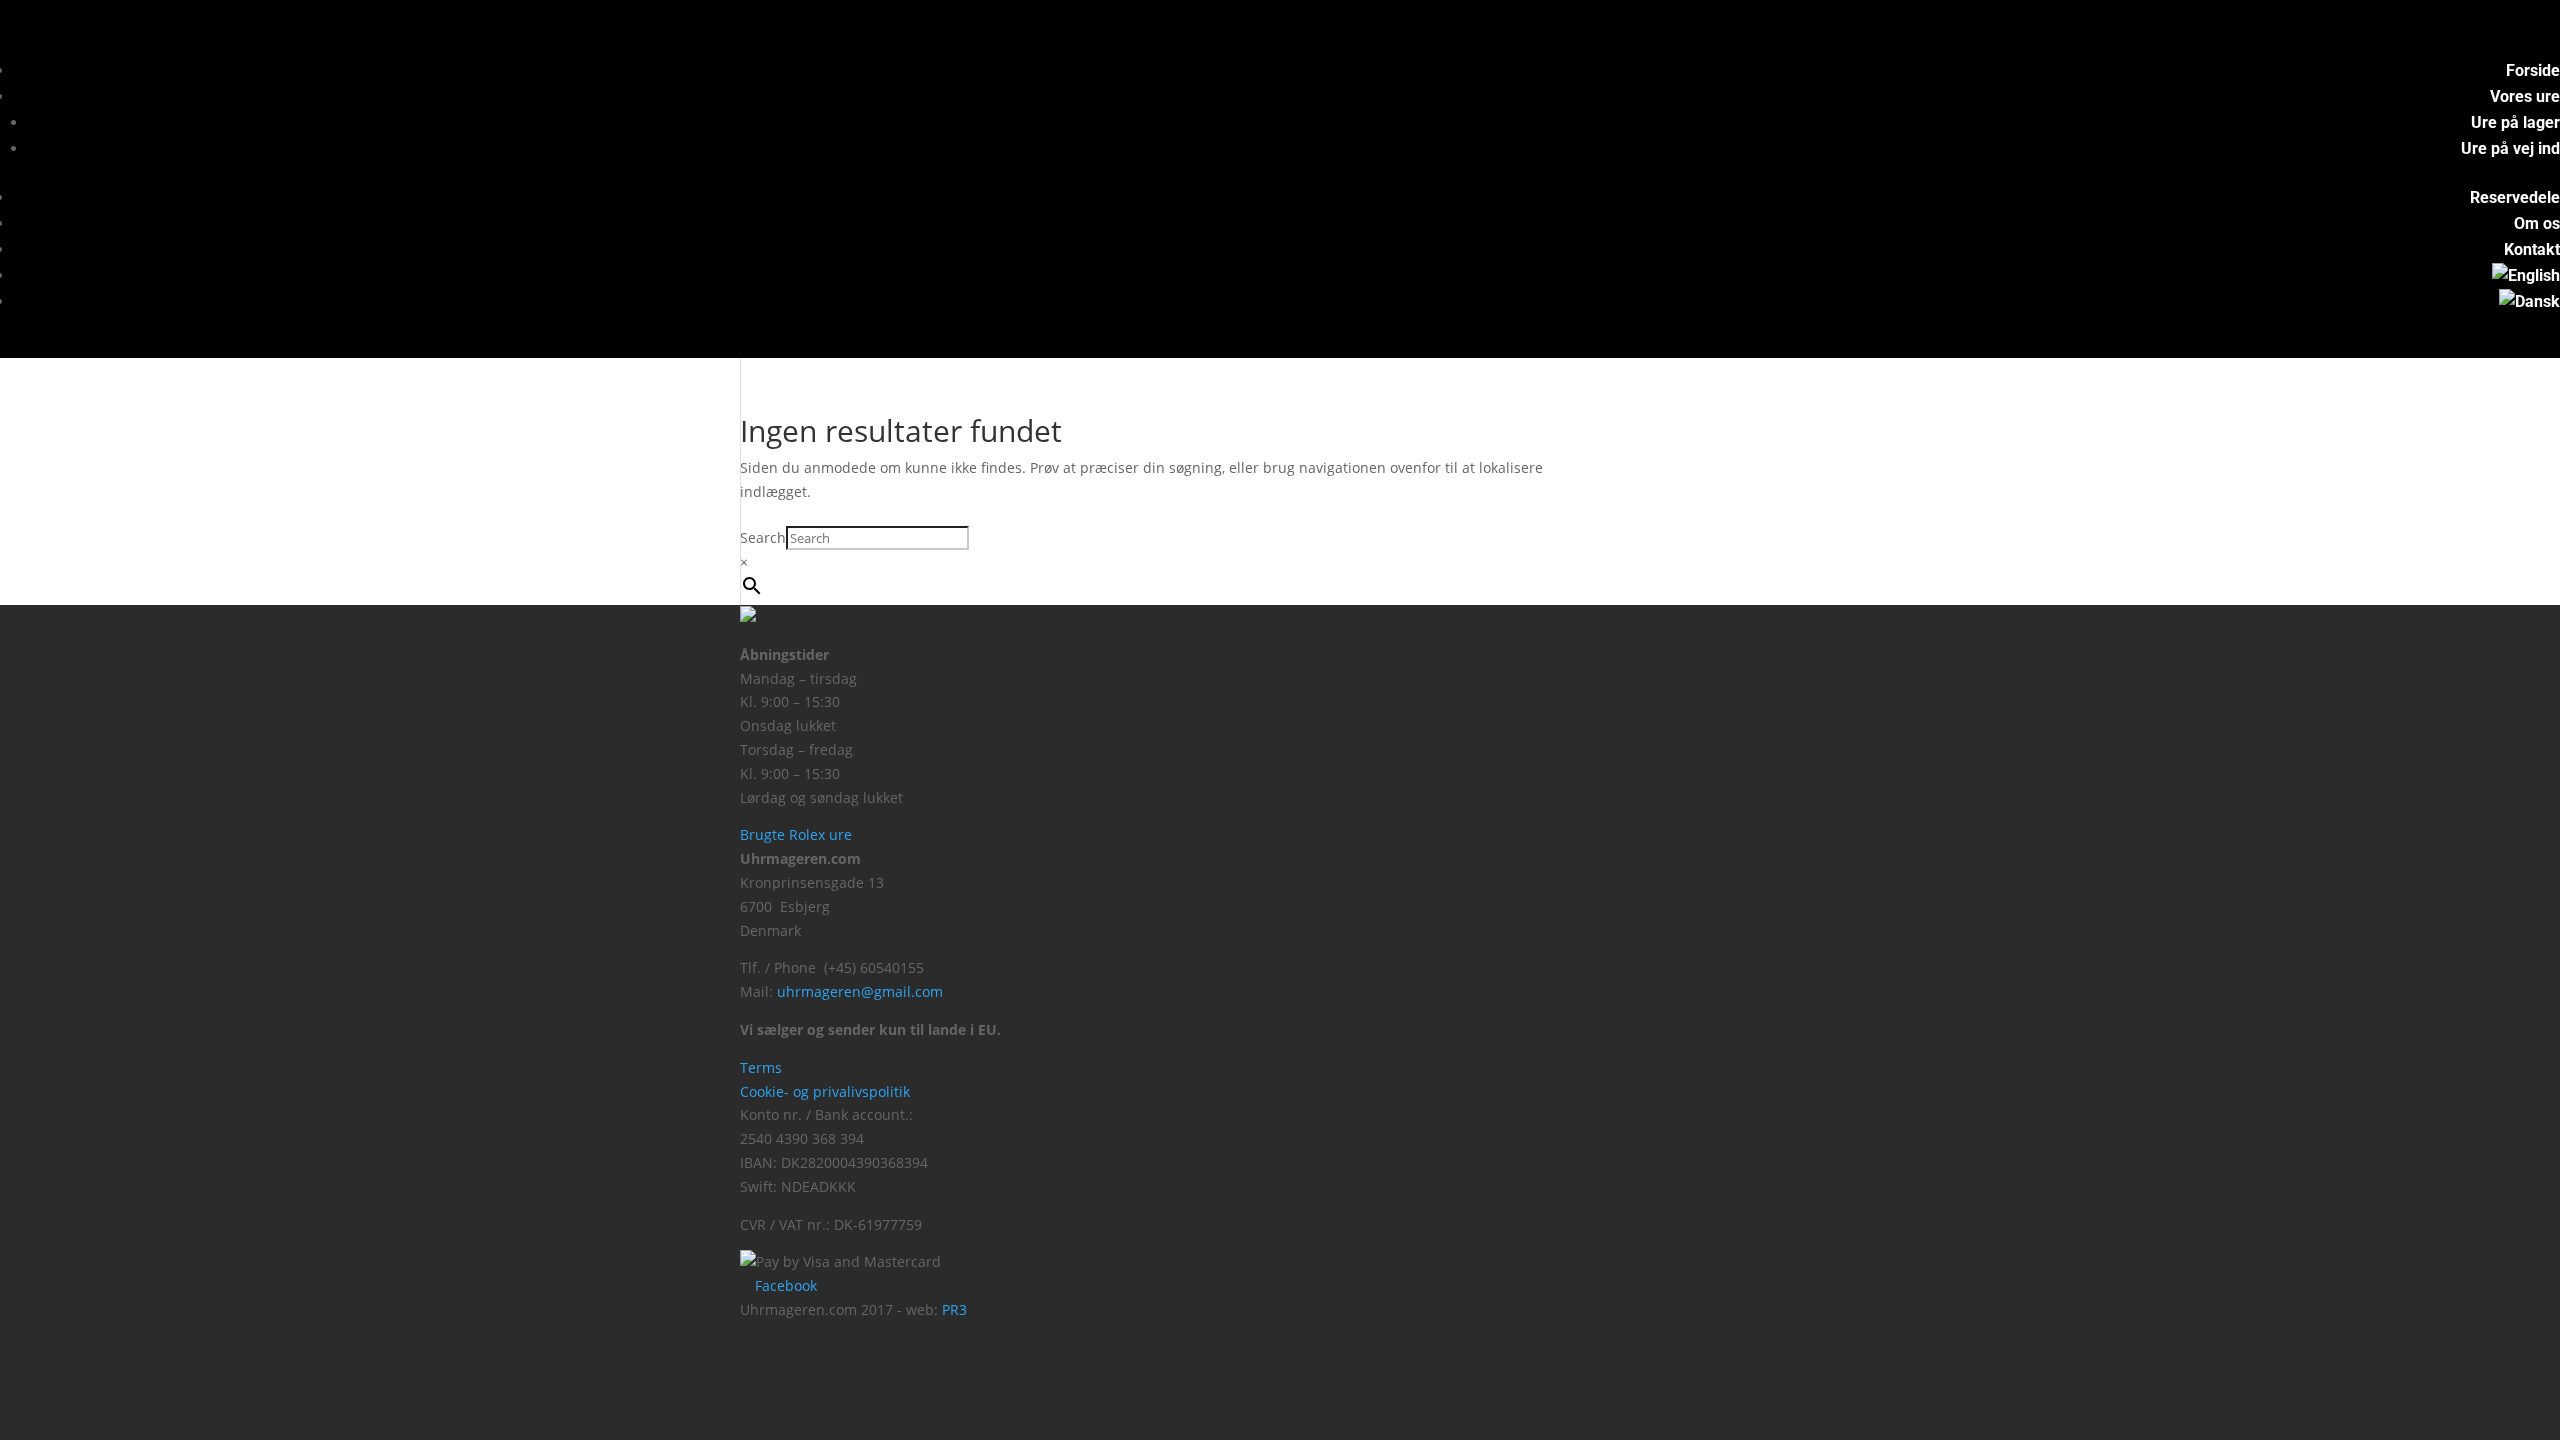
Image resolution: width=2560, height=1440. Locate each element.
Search (763, 537)
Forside (2533, 70)
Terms (761, 1067)
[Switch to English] (2526, 275)
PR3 (954, 1309)
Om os (2537, 223)
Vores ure (2525, 96)
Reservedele (2515, 197)
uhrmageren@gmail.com (860, 991)
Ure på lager (2515, 122)
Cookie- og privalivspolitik (825, 1091)
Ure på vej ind (2510, 148)
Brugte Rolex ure (796, 834)
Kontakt (2532, 249)
